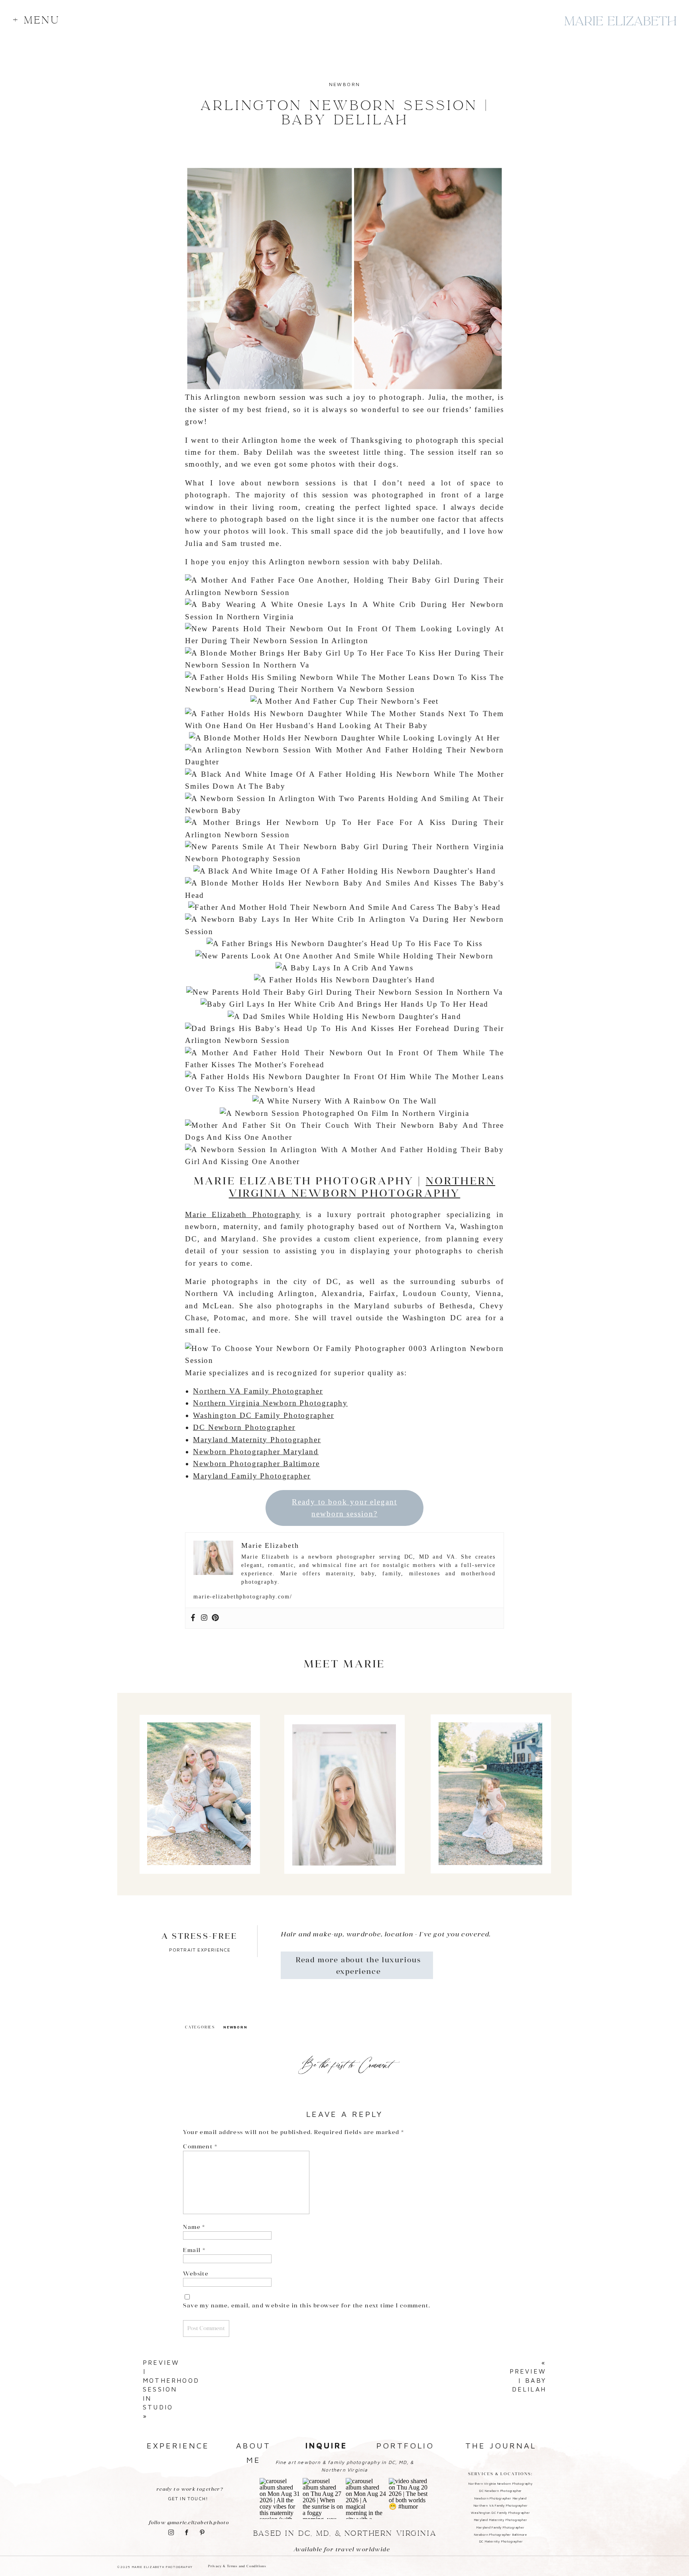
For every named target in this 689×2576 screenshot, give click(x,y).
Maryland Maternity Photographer (257, 1440)
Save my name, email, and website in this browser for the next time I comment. (307, 2305)
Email (194, 2250)
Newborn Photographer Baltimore (256, 1464)
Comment (200, 2146)
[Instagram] (204, 1618)
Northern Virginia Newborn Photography (362, 1187)
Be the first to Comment (345, 2065)
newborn (345, 84)
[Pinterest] (215, 1618)
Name (194, 2227)
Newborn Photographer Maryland (256, 1452)
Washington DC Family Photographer (264, 1415)
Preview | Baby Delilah (528, 2380)
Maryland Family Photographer (252, 1476)
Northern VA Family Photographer (258, 1391)
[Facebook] (193, 1618)
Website (196, 2274)
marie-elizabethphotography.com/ (243, 1597)
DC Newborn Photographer (244, 1427)
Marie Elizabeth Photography (243, 1214)
